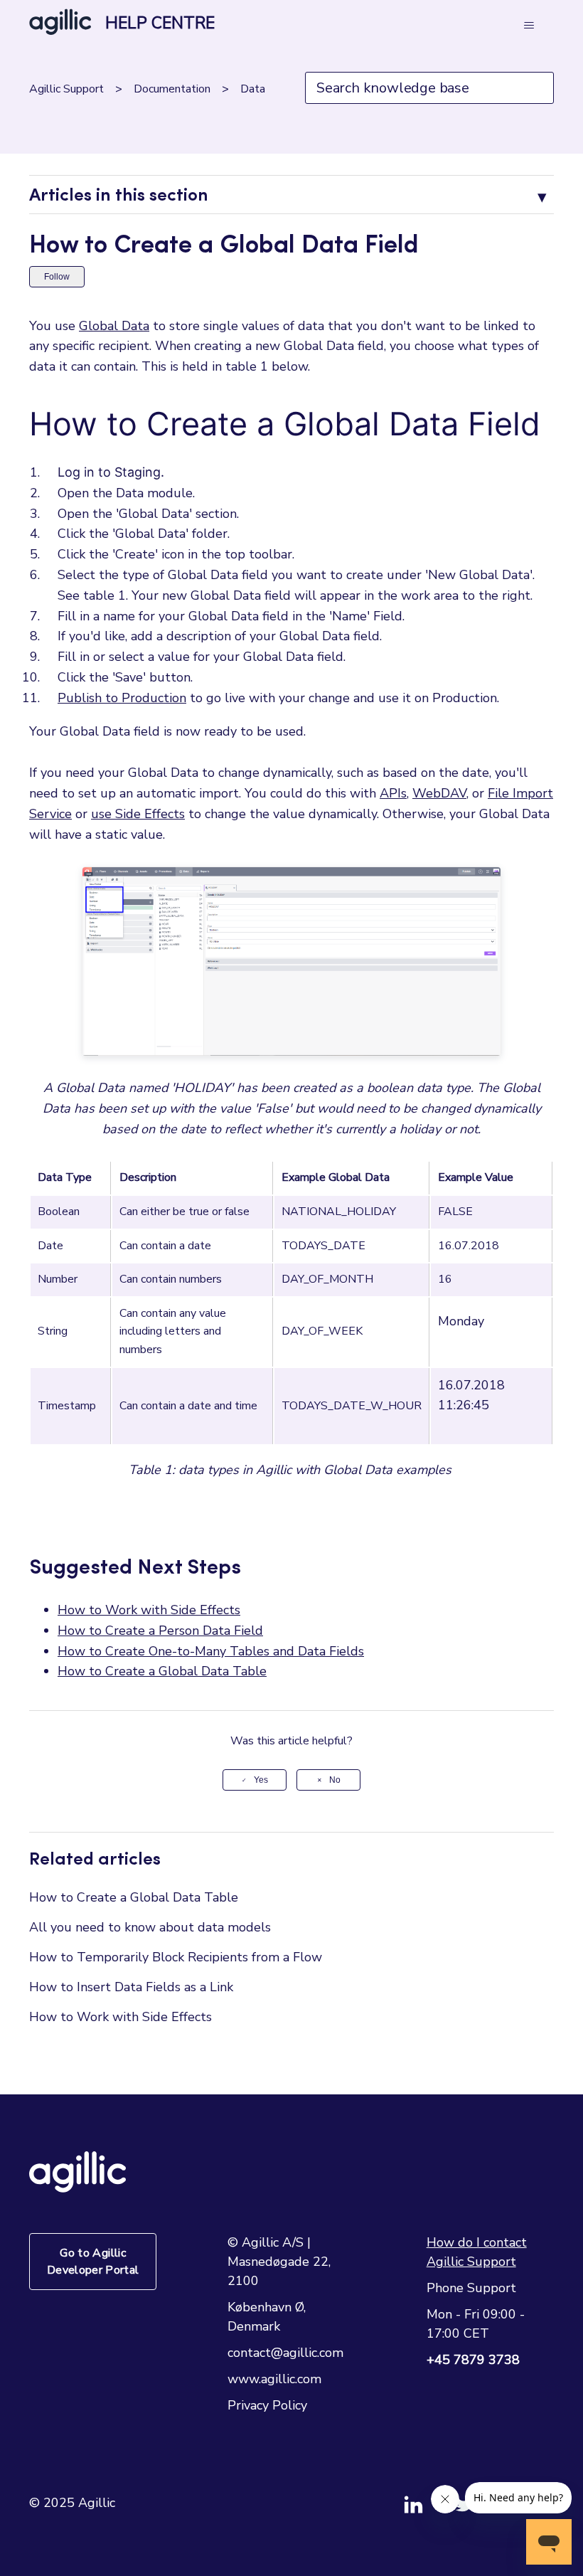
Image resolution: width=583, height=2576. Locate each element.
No (335, 1780)
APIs (393, 793)
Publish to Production (122, 698)
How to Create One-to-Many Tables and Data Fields (211, 1651)
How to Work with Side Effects (149, 1610)
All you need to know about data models (150, 1927)
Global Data (114, 326)
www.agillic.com (274, 2379)
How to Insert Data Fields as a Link (131, 1987)
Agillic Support (66, 89)
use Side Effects (138, 814)
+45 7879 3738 (473, 2360)
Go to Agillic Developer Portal (93, 2262)
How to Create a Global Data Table (162, 1671)
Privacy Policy (267, 2405)
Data (253, 89)
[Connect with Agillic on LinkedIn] (429, 2511)
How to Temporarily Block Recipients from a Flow (176, 1957)
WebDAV (439, 793)
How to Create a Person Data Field (160, 1631)
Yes (261, 1780)
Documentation (172, 89)
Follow (57, 277)
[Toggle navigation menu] (529, 26)
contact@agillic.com (285, 2353)
